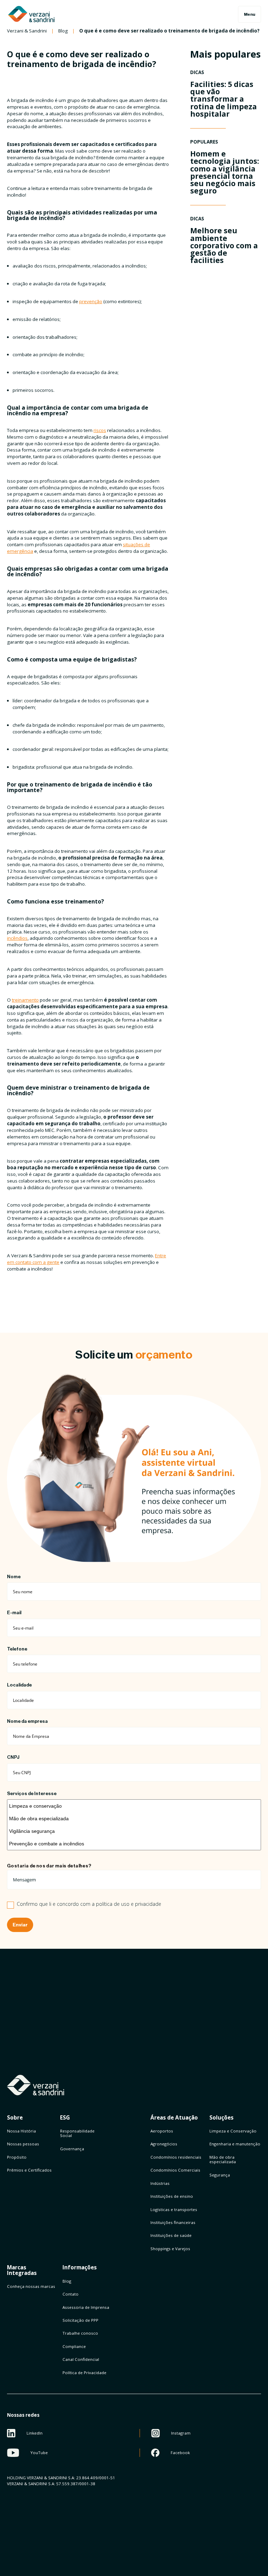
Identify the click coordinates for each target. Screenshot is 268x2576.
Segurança (220, 2175)
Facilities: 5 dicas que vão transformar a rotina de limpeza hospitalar (224, 99)
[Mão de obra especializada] (134, 1818)
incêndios (17, 938)
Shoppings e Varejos (170, 2249)
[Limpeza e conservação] (134, 1806)
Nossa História (21, 2131)
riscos (100, 430)
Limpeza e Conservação (233, 2131)
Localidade (19, 1685)
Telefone (17, 1649)
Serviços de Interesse (32, 1794)
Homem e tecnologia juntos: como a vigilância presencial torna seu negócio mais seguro (225, 172)
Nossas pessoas (23, 2144)
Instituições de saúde (171, 2235)
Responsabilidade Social (77, 2133)
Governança (72, 2149)
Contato (70, 2294)
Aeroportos (162, 2131)
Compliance (74, 2346)
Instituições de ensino (172, 2196)
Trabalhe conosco (80, 2333)
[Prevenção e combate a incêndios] (134, 1844)
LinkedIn (35, 2433)
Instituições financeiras (173, 2222)
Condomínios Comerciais (175, 2170)
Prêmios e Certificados (29, 2170)
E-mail (14, 1613)
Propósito (17, 2157)
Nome (14, 1577)
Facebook (180, 2453)
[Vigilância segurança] (134, 1831)
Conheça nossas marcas (31, 2286)
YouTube (39, 2453)
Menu (250, 14)
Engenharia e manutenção (235, 2144)
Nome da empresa (27, 1721)
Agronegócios (164, 2144)
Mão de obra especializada (223, 2159)
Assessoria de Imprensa (86, 2307)
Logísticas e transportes (174, 2209)
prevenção (91, 301)
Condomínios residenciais (176, 2157)
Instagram (181, 2433)
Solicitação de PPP (80, 2320)
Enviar (20, 1925)
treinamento (25, 1000)
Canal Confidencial (81, 2359)
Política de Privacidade (84, 2373)
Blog (63, 31)
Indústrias (160, 2183)
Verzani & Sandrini (27, 31)
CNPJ (13, 1757)
